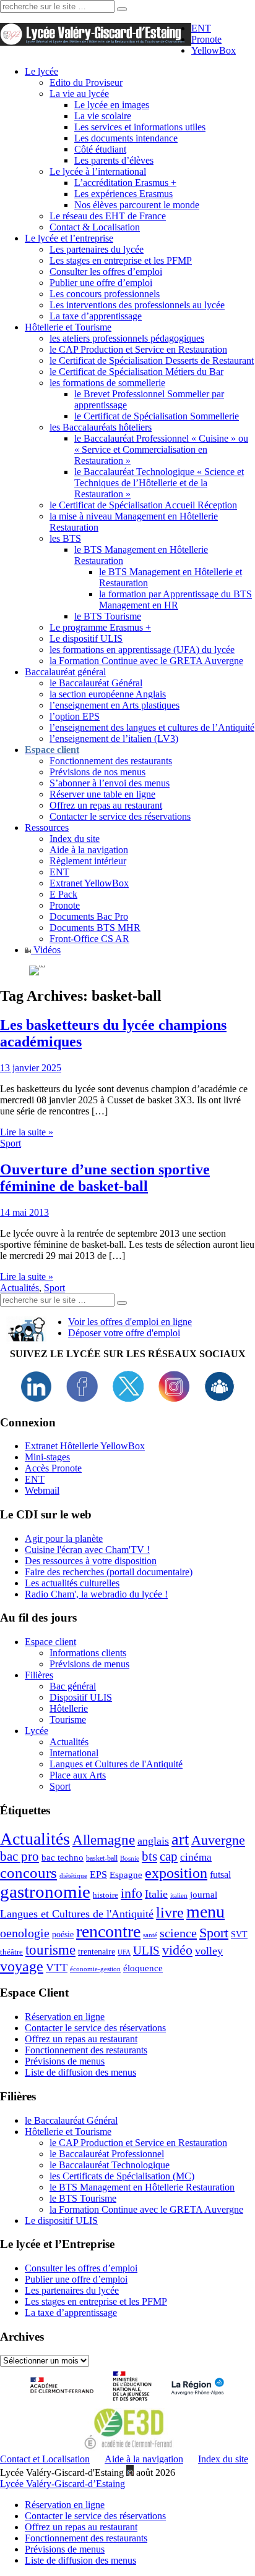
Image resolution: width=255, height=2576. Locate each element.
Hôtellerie (69, 1708)
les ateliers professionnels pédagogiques (127, 338)
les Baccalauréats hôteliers (101, 427)
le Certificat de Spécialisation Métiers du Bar (136, 372)
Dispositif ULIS (81, 1697)
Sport (11, 1143)
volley (209, 1951)
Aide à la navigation (89, 850)
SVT (239, 1934)
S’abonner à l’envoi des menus (110, 783)
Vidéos (46, 950)
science (178, 1933)
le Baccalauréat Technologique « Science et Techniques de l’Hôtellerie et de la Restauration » (159, 483)
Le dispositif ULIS (86, 638)
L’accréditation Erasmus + (125, 183)
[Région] (196, 2402)
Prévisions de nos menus (97, 772)
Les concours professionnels (105, 294)
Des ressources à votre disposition (91, 1561)
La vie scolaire (103, 116)
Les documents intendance (126, 138)
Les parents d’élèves (114, 160)
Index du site (75, 839)
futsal (220, 1875)
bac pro (19, 1856)
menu (205, 1912)
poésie (63, 1934)
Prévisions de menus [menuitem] (65, 2549)
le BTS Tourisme (108, 616)
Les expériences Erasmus (123, 194)
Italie (156, 1894)
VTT (57, 1968)
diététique (73, 1876)
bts (149, 1856)
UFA (124, 1952)
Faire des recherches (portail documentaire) (109, 1572)
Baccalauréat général (65, 672)
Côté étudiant (100, 149)
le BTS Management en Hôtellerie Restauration (142, 2187)
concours (28, 1873)
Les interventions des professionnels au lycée (137, 305)
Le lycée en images (112, 105)
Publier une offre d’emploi (101, 283)
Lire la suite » (27, 1132)
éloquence (143, 1968)
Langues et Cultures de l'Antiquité (116, 1764)
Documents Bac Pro (89, 916)
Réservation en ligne (65, 2017)
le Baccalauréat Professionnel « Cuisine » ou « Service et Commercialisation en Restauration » (161, 449)
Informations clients (88, 1653)
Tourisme (68, 1719)
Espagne (126, 1875)
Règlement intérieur (88, 861)
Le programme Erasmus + (100, 627)
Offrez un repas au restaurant (106, 805)
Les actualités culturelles (72, 1583)
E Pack (63, 894)
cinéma (196, 1857)
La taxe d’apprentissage (96, 316)
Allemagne (104, 1840)
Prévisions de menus (89, 1664)
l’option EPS (75, 716)
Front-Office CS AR (89, 939)
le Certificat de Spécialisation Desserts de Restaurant (152, 360)
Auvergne (218, 1840)
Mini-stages (47, 1457)
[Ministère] (133, 2402)
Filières (39, 1675)
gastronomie (45, 1892)
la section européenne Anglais (108, 694)
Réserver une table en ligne (102, 794)
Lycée (37, 1731)
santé (150, 1935)
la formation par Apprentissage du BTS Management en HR (175, 600)
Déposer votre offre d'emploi (124, 1333)
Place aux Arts (78, 1775)
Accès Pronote (53, 1468)
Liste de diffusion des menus (80, 2072)
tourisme (50, 1950)
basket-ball (102, 1858)
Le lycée (41, 71)
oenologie (25, 1933)
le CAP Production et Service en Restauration (138, 349)
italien (179, 1896)
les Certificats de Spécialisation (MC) (122, 2176)
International (74, 1753)
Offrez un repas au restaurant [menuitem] (81, 2527)
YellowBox (214, 50)
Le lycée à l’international (98, 171)
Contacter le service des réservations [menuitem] (95, 2516)
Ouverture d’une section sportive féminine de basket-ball (105, 1178)
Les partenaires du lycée (97, 249)
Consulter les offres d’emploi (106, 271)
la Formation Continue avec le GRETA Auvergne (146, 661)
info (132, 1893)
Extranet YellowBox (89, 883)
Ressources (47, 827)
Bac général (73, 1686)
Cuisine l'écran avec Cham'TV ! (87, 1550)
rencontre (108, 1931)
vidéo (177, 1950)
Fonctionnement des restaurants (111, 761)
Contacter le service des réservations (120, 816)
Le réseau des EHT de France (108, 216)
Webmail (42, 1490)
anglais (153, 1841)
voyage (22, 1966)
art (180, 1839)
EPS (98, 1875)
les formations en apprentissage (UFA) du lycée (142, 650)
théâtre (11, 1952)
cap (169, 1856)
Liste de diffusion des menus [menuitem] (80, 2560)
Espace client (50, 1642)
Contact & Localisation (95, 227)
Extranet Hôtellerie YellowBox (85, 1446)
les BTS (65, 538)
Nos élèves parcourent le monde (137, 205)
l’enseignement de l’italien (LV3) (114, 739)
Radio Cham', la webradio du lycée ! (96, 1594)
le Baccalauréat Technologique (110, 2165)
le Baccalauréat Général (96, 683)
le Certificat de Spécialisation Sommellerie (157, 416)
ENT (201, 28)
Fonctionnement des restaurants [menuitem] (86, 2538)
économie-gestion (95, 1969)
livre (170, 1913)
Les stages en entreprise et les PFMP (121, 260)
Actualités (19, 1288)
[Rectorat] (65, 2402)
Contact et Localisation (45, 2459)
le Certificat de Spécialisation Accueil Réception (143, 505)
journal (204, 1895)
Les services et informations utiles (140, 127)
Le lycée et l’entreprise (69, 238)
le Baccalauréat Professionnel (107, 2154)
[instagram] (174, 1398)
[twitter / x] (128, 1398)
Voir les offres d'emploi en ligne (130, 1322)
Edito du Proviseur (86, 82)
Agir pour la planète (64, 1538)
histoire (106, 1895)
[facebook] (82, 1398)
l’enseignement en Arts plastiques (115, 705)
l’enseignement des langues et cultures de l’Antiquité (152, 727)
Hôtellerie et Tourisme (68, 327)
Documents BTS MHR (95, 928)
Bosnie (130, 1858)
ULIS (146, 1951)
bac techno (63, 1857)
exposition (176, 1873)
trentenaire (97, 1952)
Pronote (206, 39)
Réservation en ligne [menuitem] (65, 2505)
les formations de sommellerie (107, 383)
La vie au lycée (79, 94)
